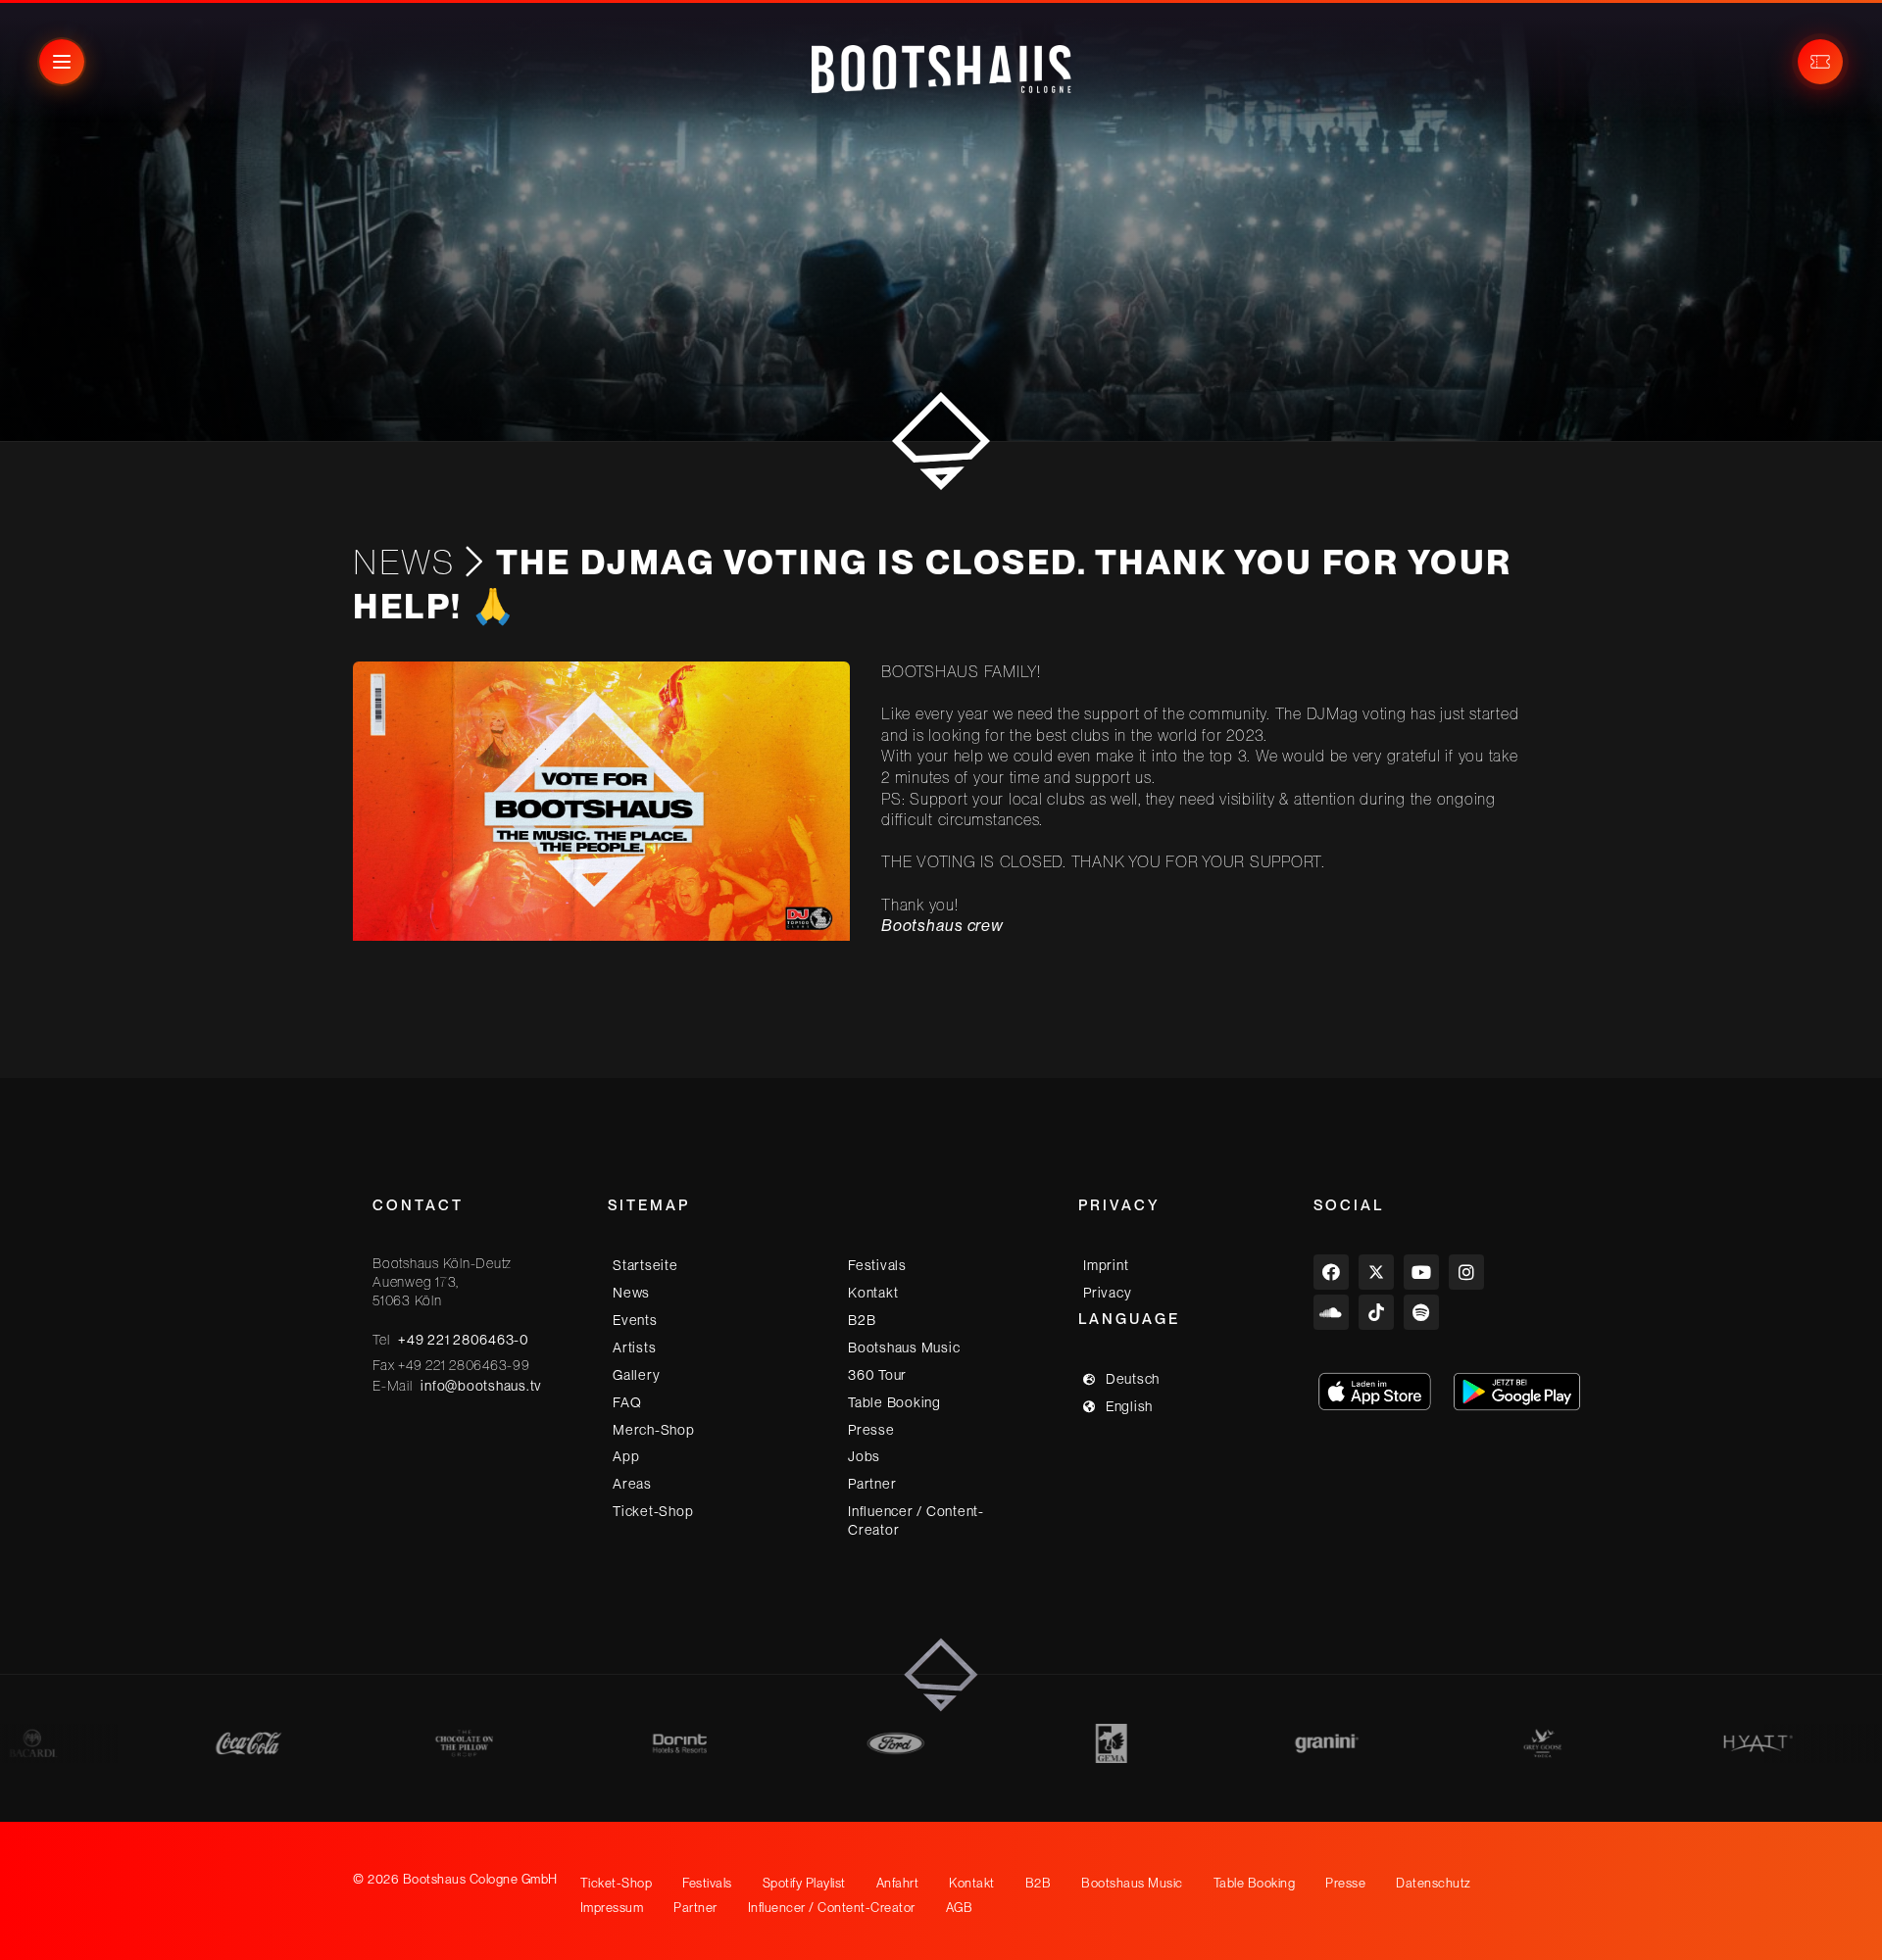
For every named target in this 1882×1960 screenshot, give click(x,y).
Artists (634, 1347)
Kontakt (873, 1293)
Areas (632, 1484)
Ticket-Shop (653, 1511)
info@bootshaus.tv (481, 1385)
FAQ (627, 1402)
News (404, 562)
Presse (871, 1429)
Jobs (864, 1456)
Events (635, 1320)
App (626, 1456)
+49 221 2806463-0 (464, 1340)
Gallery (636, 1375)
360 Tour (877, 1375)
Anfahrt (898, 1883)
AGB (960, 1908)
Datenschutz (1434, 1883)
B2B (862, 1320)
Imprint (1106, 1265)
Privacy (1107, 1293)
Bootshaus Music (904, 1347)
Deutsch (1133, 1379)
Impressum (612, 1908)
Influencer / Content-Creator (916, 1520)
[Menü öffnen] (62, 62)
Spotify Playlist (804, 1883)
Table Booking (894, 1402)
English (1129, 1406)
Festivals (877, 1265)
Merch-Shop (654, 1429)
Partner (872, 1484)
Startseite (645, 1265)
